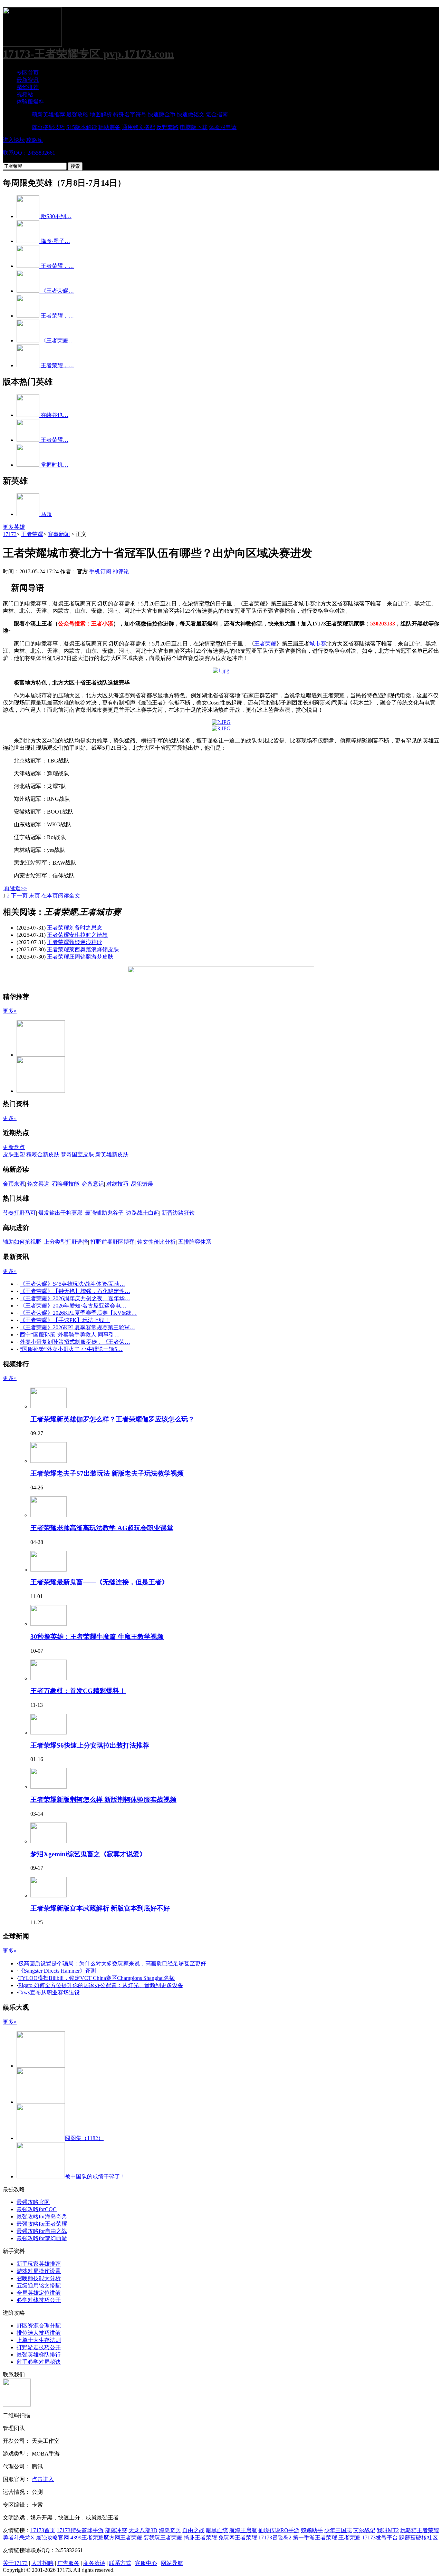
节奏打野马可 (19, 1213)
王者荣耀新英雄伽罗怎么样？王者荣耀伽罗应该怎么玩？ (112, 1419)
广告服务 (68, 2563)
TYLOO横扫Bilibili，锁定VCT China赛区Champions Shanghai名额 (97, 1978)
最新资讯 (28, 80)
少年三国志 (338, 2530)
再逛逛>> (16, 888)
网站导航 (172, 2563)
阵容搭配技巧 (48, 127)
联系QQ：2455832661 (29, 153)
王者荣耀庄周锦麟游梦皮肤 (80, 957)
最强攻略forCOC (37, 2209)
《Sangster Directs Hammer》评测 (57, 1971)
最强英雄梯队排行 (39, 2355)
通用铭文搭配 (138, 127)
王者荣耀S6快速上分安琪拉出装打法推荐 (90, 1745)
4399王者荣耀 (87, 2538)
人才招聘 (42, 2563)
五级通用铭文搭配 (39, 2286)
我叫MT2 (388, 2530)
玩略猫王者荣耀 (420, 2530)
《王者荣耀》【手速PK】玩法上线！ (65, 1320)
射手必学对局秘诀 (39, 2362)
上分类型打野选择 (66, 1242)
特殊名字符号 (130, 114)
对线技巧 (117, 1184)
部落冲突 (116, 2530)
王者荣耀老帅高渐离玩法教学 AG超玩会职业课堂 (102, 1528)
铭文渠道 (38, 1184)
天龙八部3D (143, 2530)
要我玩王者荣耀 (163, 2538)
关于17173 (15, 2563)
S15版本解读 (82, 127)
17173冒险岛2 (275, 2538)
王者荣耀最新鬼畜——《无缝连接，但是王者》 (99, 1582)
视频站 (25, 94)
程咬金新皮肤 (43, 1154)
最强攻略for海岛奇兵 (42, 2217)
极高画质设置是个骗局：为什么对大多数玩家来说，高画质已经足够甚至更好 (112, 1963)
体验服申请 (223, 127)
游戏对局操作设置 (39, 2271)
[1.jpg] (221, 670)
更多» (10, 1011)
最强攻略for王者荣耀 (42, 2224)
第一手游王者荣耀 (315, 2538)
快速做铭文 (191, 114)
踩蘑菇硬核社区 (419, 2538)
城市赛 (318, 644)
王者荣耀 (32, 534)
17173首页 (43, 2530)
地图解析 (101, 114)
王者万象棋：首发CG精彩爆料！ (78, 1691)
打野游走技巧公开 (39, 2347)
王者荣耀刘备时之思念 (75, 928)
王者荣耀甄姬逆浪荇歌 (75, 942)
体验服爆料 (30, 102)
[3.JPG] (221, 728)
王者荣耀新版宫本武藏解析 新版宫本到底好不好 (100, 1908)
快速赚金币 (162, 114)
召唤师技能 (66, 1184)
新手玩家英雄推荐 (39, 2264)
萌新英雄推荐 (48, 114)
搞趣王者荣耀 (200, 2538)
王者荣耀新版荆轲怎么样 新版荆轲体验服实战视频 (103, 1800)
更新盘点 (14, 1147)
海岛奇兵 (170, 2530)
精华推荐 (28, 87)
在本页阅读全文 (61, 896)
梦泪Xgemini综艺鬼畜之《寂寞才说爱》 (88, 1854)
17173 (10, 534)
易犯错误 (142, 1184)
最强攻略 (77, 114)
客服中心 (146, 2563)
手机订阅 (100, 571)
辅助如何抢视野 (22, 1242)
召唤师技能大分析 (39, 2278)
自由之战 (193, 2530)
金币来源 (14, 1184)
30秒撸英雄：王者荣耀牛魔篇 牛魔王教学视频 (97, 1637)
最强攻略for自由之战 (42, 2231)
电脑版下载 (194, 127)
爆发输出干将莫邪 (60, 1213)
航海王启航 (243, 2530)
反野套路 (167, 127)
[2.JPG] (221, 722)
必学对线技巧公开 (39, 2300)
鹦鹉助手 (312, 2530)
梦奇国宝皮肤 (77, 1154)
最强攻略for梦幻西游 (42, 2238)
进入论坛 (14, 140)
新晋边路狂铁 (178, 1213)
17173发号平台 (380, 2538)
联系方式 (120, 2563)
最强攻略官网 (33, 2202)
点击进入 (43, 2479)
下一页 (19, 896)
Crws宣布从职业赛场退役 (49, 1992)
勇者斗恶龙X (19, 2538)
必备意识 (93, 1184)
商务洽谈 (94, 2563)
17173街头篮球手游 (80, 2530)
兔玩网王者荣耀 (238, 2538)
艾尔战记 (364, 2530)
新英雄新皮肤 (112, 1154)
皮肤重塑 (14, 1154)
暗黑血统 (217, 2530)
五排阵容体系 (195, 1242)
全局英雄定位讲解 (39, 2293)
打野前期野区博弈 (113, 1242)
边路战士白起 (143, 1213)
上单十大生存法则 (39, 2340)
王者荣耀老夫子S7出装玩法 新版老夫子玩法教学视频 (107, 1473)
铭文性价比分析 (156, 1242)
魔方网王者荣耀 (123, 2538)
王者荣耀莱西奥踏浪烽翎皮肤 (83, 949)
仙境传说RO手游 (279, 2530)
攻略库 (35, 140)
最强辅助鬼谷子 (104, 1213)
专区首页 (28, 73)
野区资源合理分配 (39, 2326)
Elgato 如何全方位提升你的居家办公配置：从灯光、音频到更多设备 (101, 1985)
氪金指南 (217, 114)
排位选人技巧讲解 (39, 2333)
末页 (35, 896)
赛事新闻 (59, 534)
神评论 (121, 571)
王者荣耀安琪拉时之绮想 (77, 935)
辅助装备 (109, 127)
